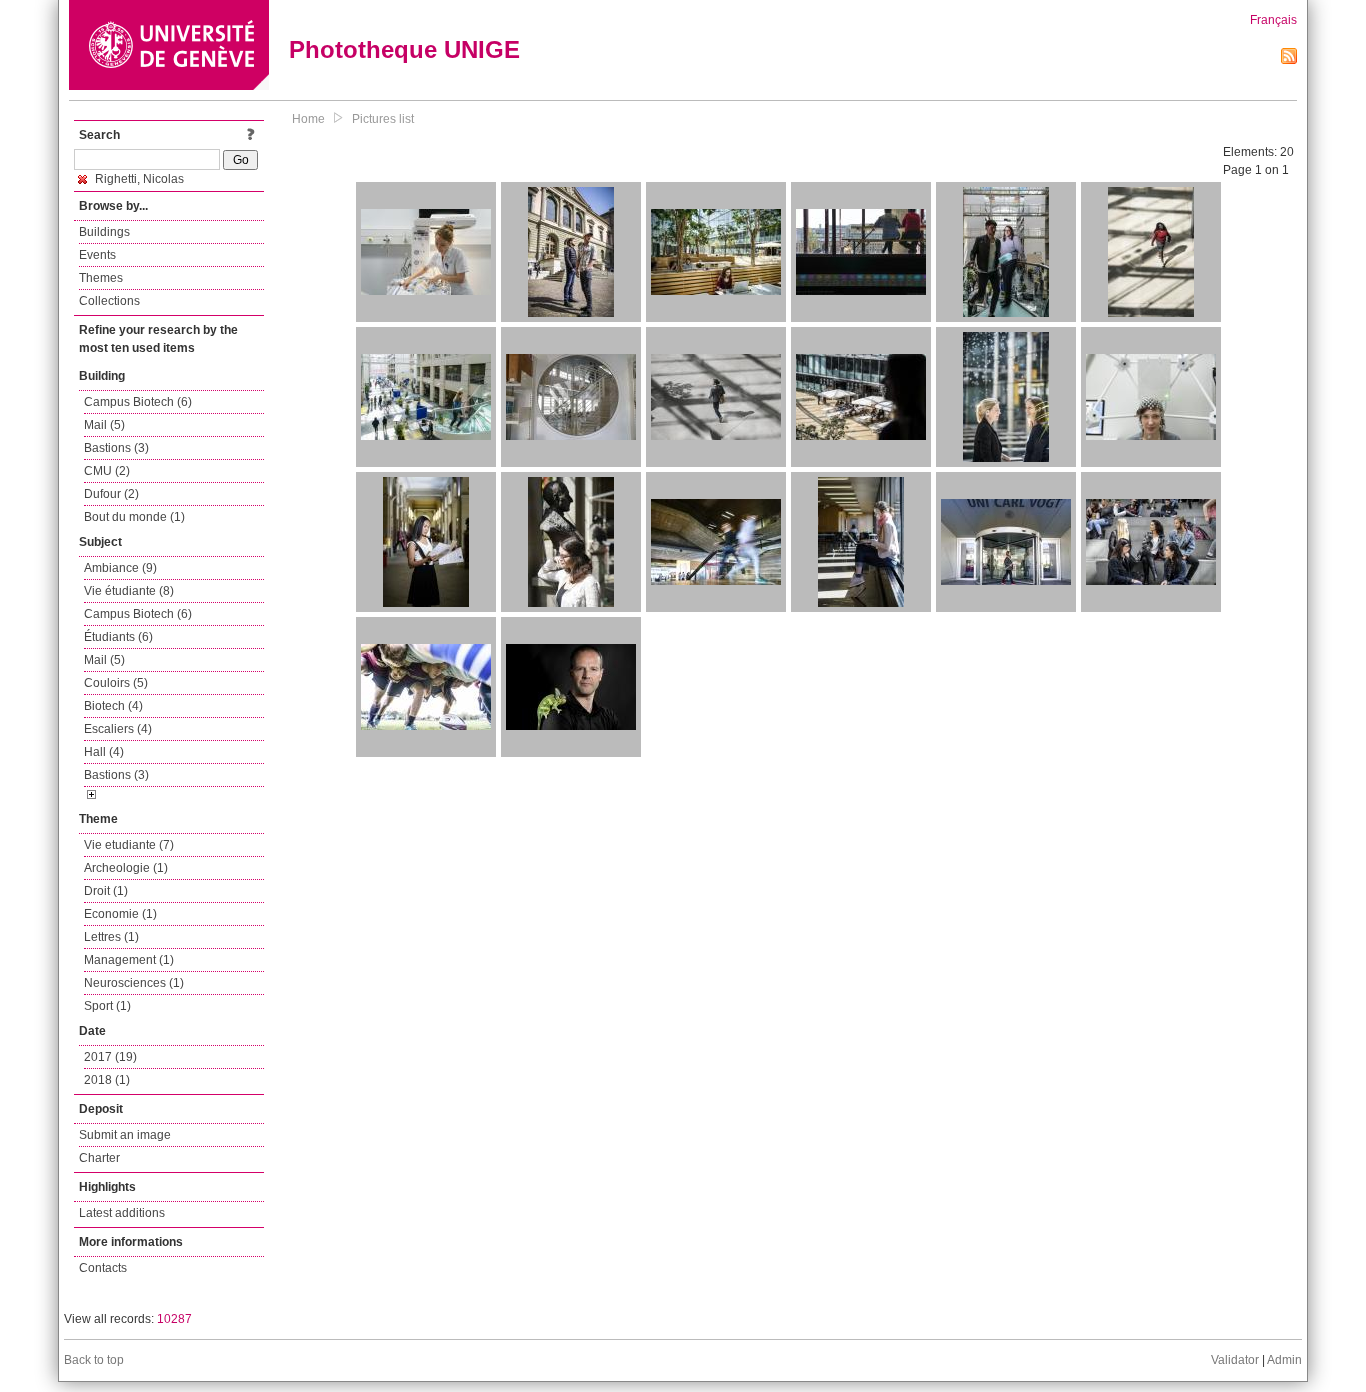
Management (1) (129, 960)
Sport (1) (107, 1006)
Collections (109, 301)
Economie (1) (120, 914)
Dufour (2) (111, 494)
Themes (101, 278)
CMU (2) (107, 471)
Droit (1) (106, 891)
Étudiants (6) (118, 637)
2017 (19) (110, 1057)
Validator (1235, 1360)
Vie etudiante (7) (129, 845)
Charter (99, 1158)
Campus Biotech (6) (138, 402)
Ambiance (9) (120, 568)
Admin (1284, 1360)
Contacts (103, 1268)
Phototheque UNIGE (404, 49)
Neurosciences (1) (134, 983)
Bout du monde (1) (134, 517)
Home (308, 119)
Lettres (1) (111, 937)
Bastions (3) (116, 448)
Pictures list (383, 119)
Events (97, 255)
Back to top (94, 1360)
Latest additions (122, 1213)
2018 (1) (107, 1080)
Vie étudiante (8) (129, 591)
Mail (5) (104, 425)
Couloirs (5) (116, 683)
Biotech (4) (113, 706)
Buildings (104, 232)
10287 (174, 1319)
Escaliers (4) (118, 729)
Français (1273, 20)
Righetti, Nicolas (138, 179)
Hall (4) (104, 752)
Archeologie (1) (126, 868)
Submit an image (125, 1135)
